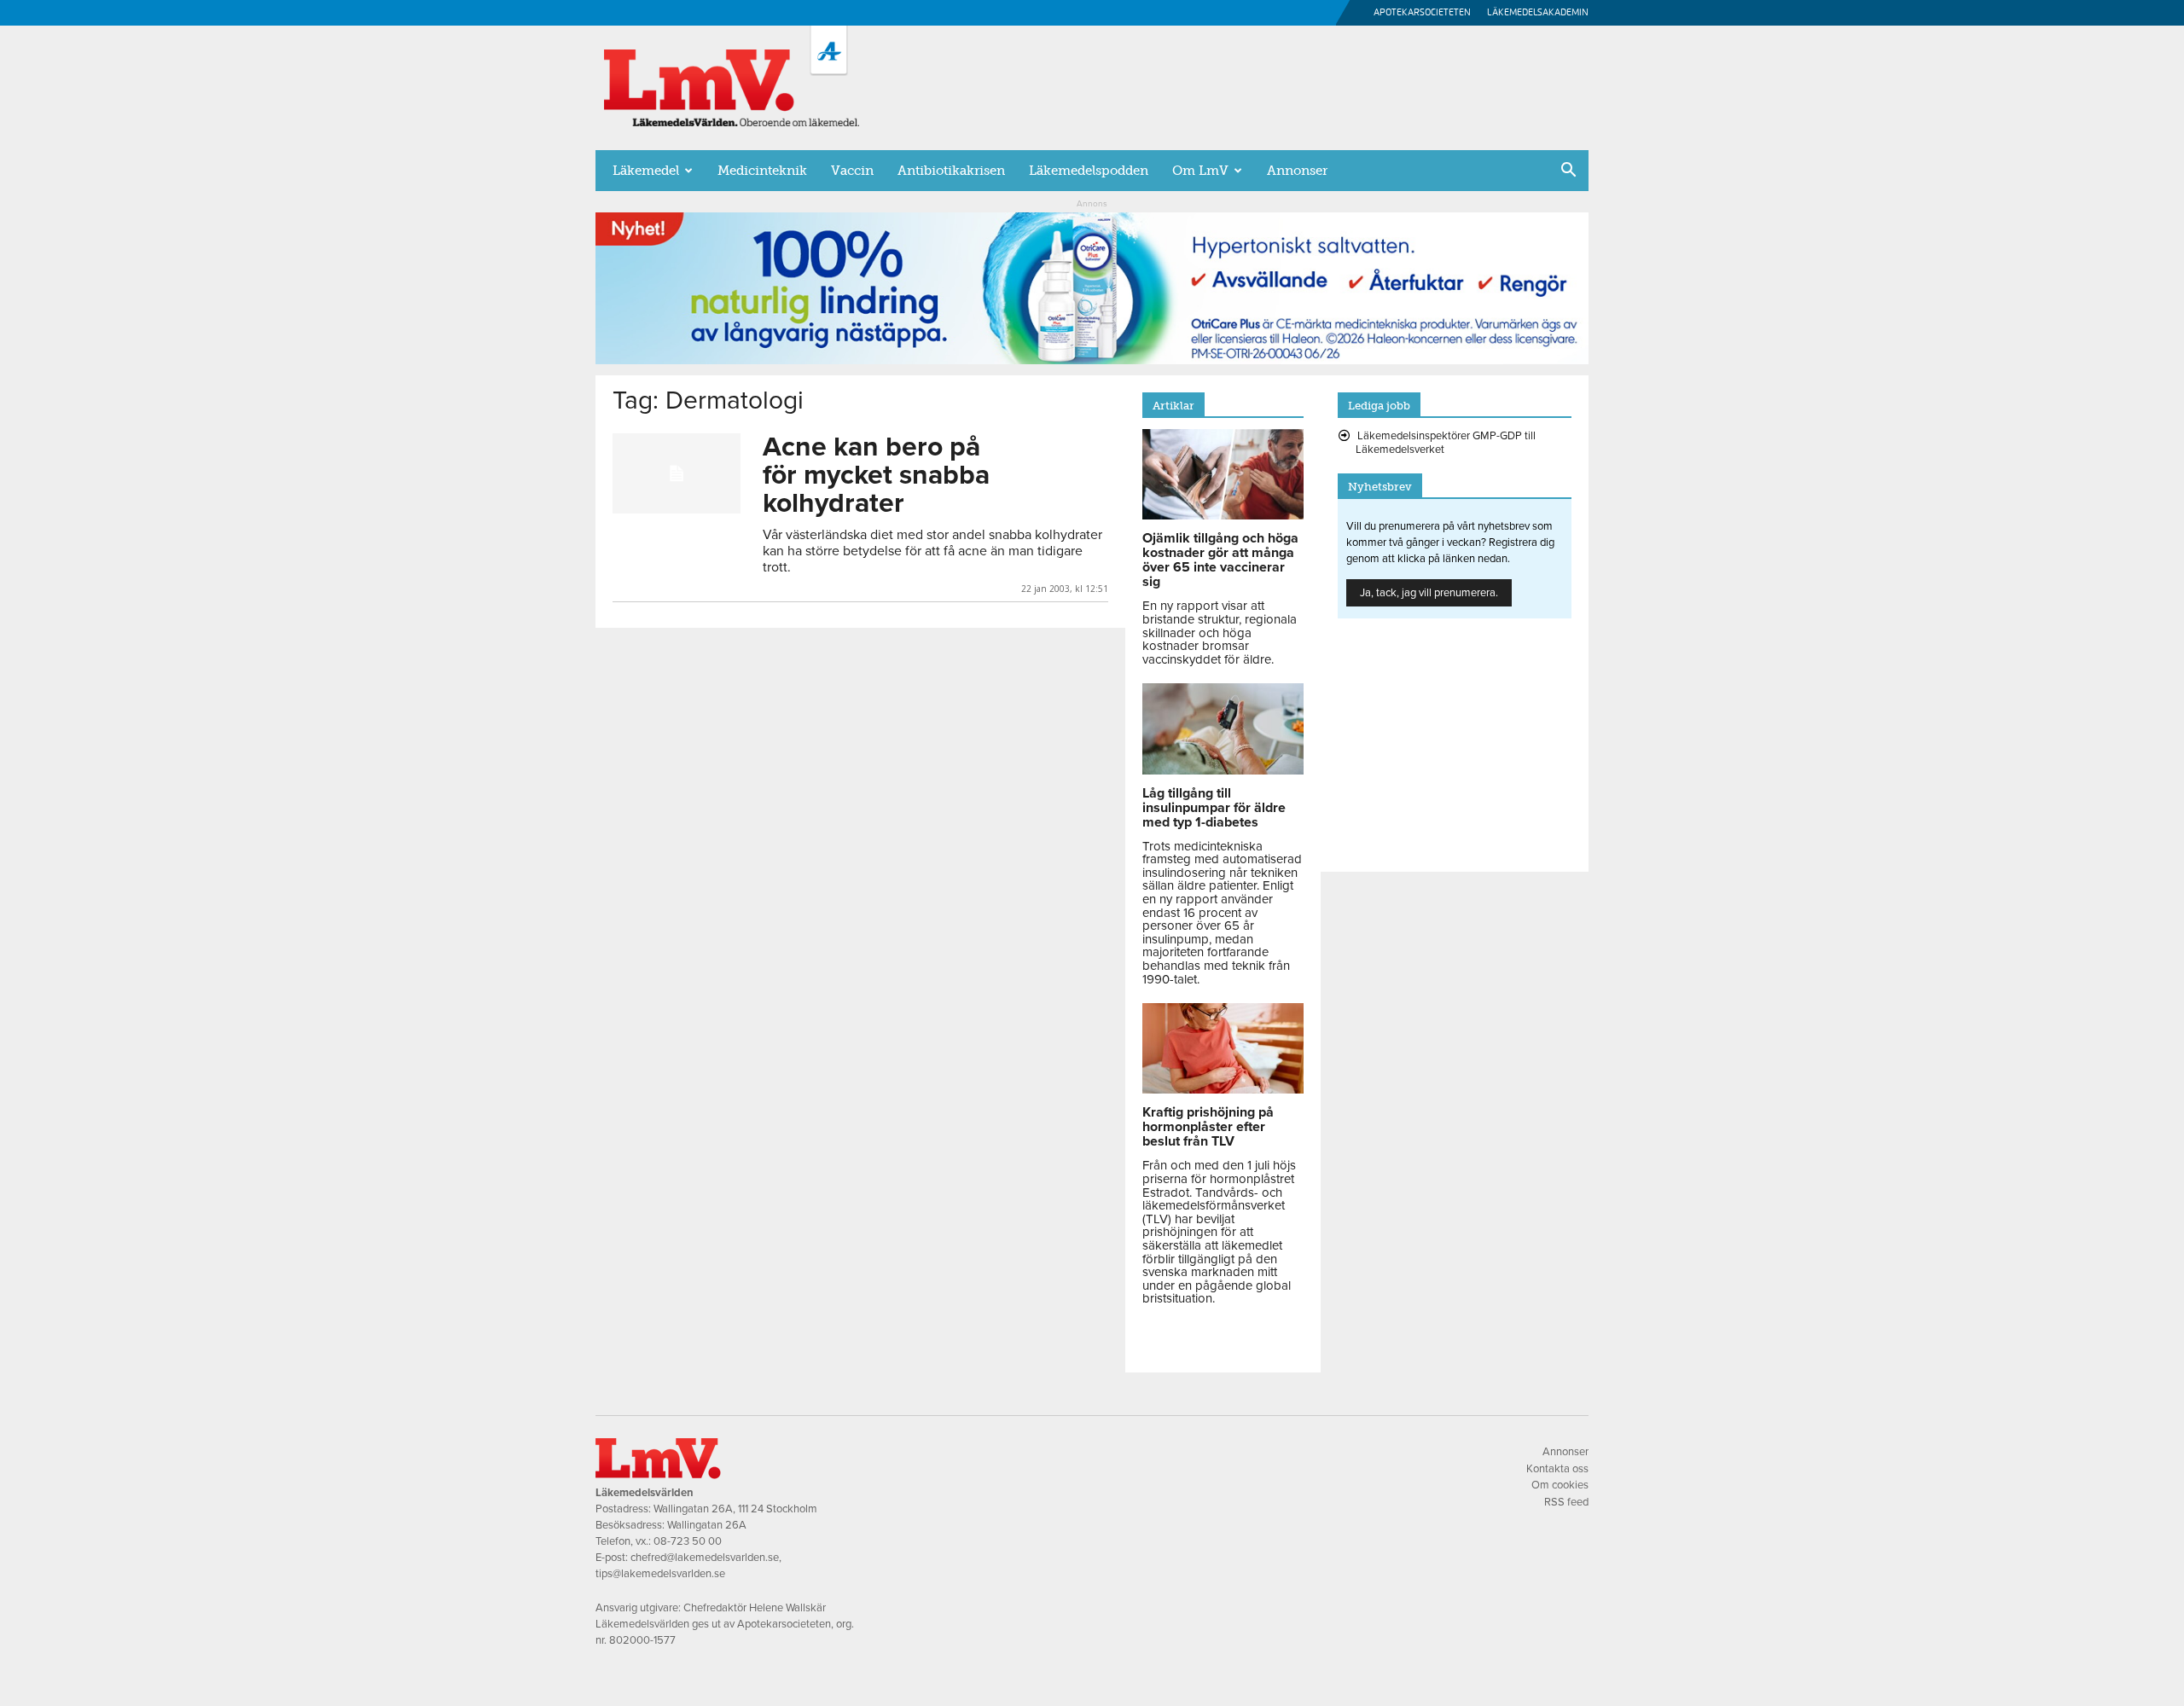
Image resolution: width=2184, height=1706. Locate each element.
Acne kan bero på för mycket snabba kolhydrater (876, 475)
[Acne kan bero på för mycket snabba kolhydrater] (677, 473)
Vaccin (852, 171)
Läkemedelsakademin (1538, 12)
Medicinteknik (762, 171)
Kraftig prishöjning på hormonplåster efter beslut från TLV (1208, 1127)
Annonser (1297, 171)
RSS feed (1566, 1502)
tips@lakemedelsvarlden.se (660, 1574)
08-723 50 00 (688, 1541)
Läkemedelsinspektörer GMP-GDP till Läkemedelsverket (1446, 443)
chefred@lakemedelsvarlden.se (705, 1558)
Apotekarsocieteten (1422, 12)
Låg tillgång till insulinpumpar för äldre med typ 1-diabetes (1214, 808)
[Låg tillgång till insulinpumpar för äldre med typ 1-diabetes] (1223, 770)
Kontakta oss (1557, 1469)
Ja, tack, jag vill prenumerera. (1429, 593)
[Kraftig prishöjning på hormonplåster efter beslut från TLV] (1223, 1089)
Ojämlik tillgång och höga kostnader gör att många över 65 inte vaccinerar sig (1220, 560)
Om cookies (1560, 1485)
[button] (1568, 171)
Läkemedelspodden (1089, 171)
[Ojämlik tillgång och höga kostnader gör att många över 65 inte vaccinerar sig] (1223, 515)
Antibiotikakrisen (951, 171)
